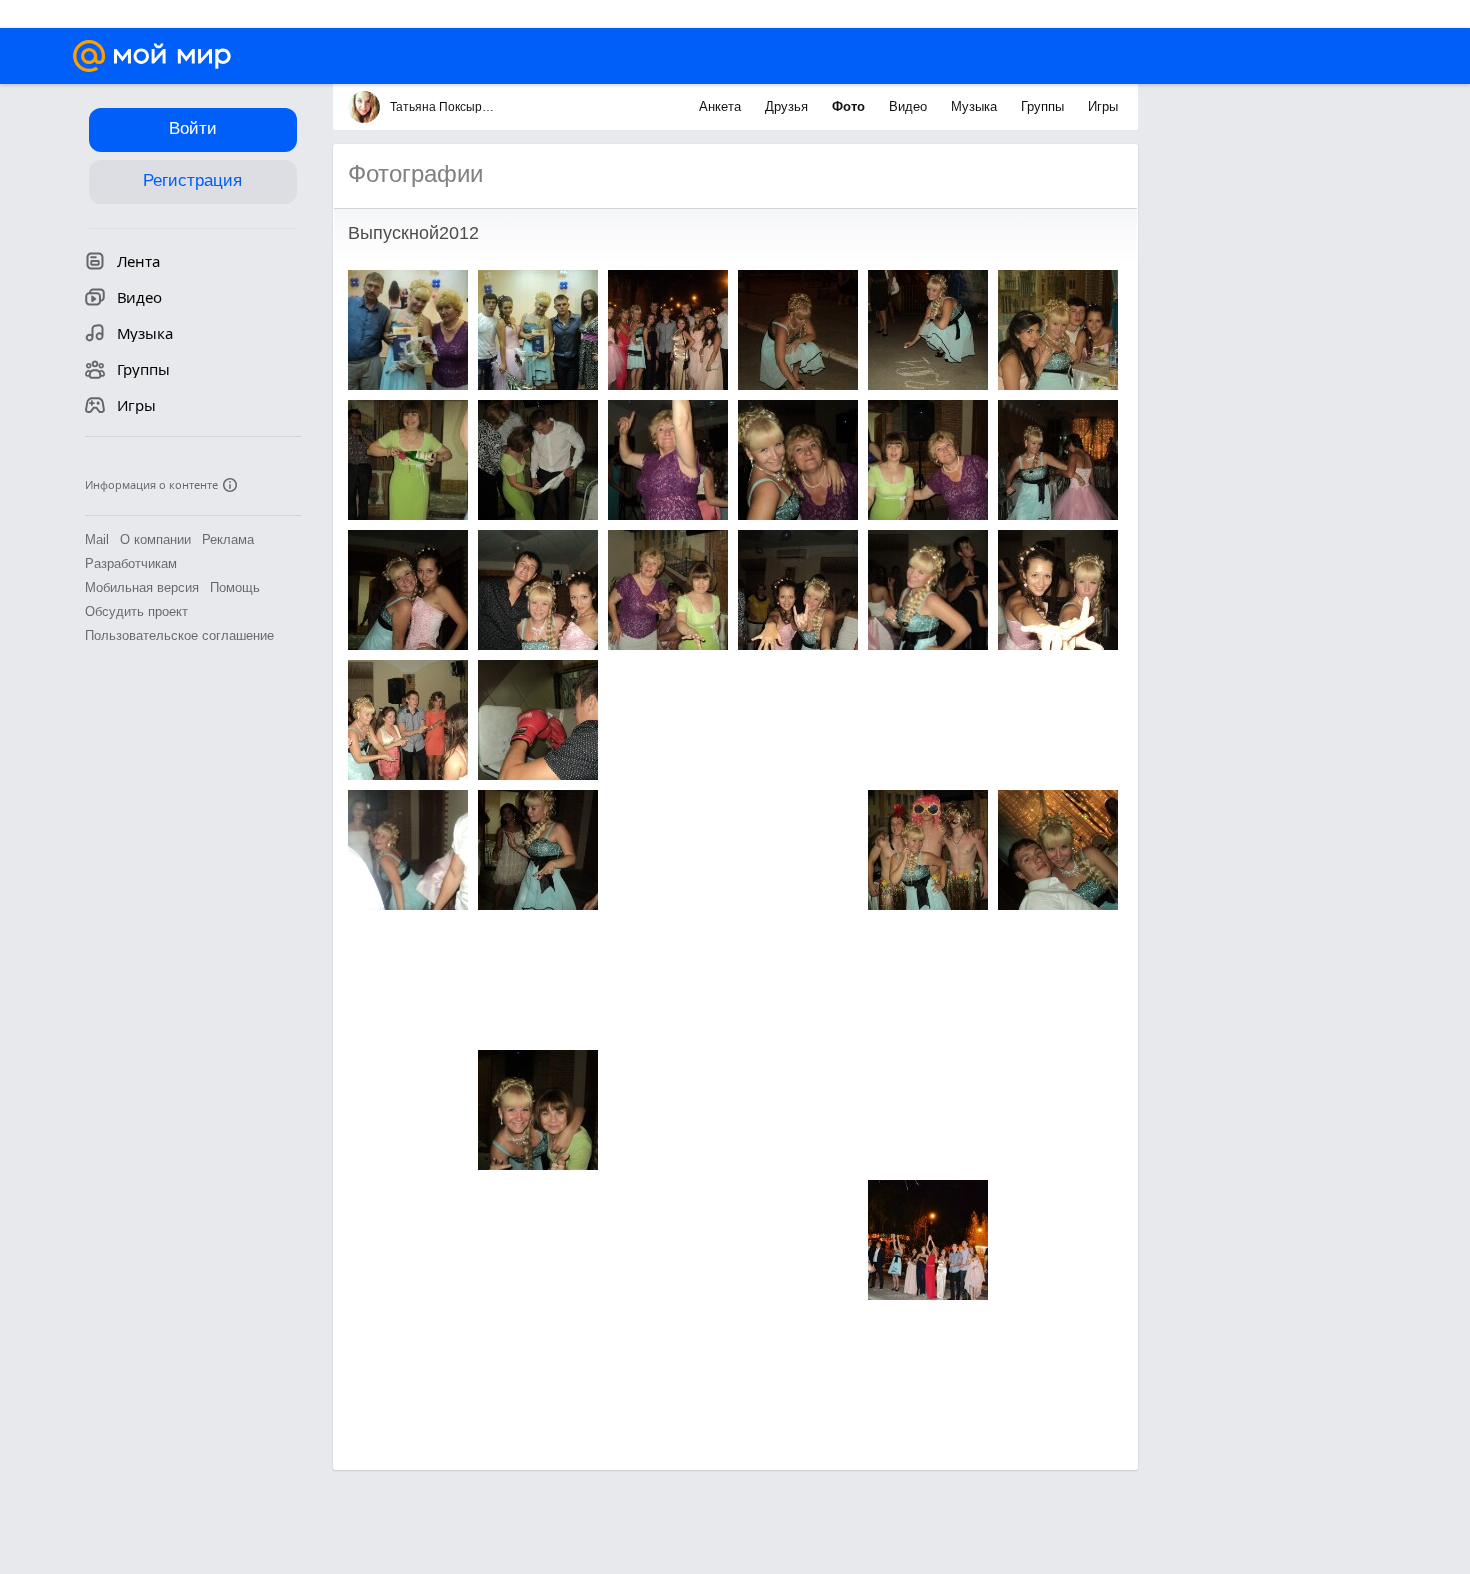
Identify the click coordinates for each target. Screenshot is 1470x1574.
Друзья (788, 106)
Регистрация (192, 180)
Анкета (722, 106)
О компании (155, 539)
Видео (910, 106)
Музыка (976, 106)
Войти (193, 128)
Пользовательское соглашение (179, 635)
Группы (1044, 106)
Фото (850, 106)
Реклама (228, 539)
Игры (1103, 106)
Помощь (235, 587)
